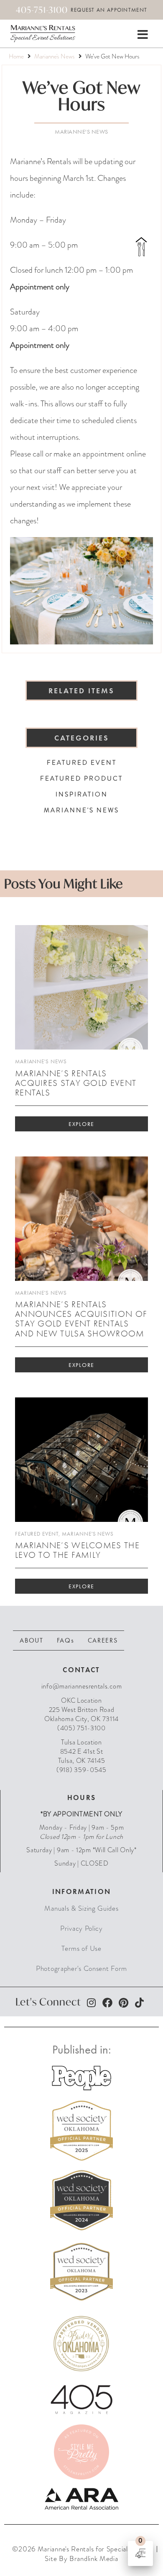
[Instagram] (91, 2003)
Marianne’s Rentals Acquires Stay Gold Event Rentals (76, 1083)
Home (16, 56)
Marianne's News (55, 56)
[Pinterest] (123, 2003)
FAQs (66, 1640)
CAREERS (103, 1640)
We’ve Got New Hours (82, 95)
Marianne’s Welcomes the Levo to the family (77, 1550)
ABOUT (32, 1640)
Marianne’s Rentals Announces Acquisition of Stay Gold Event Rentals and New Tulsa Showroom (81, 1318)
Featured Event (37, 1534)
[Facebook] (107, 2003)
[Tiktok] (139, 2003)
